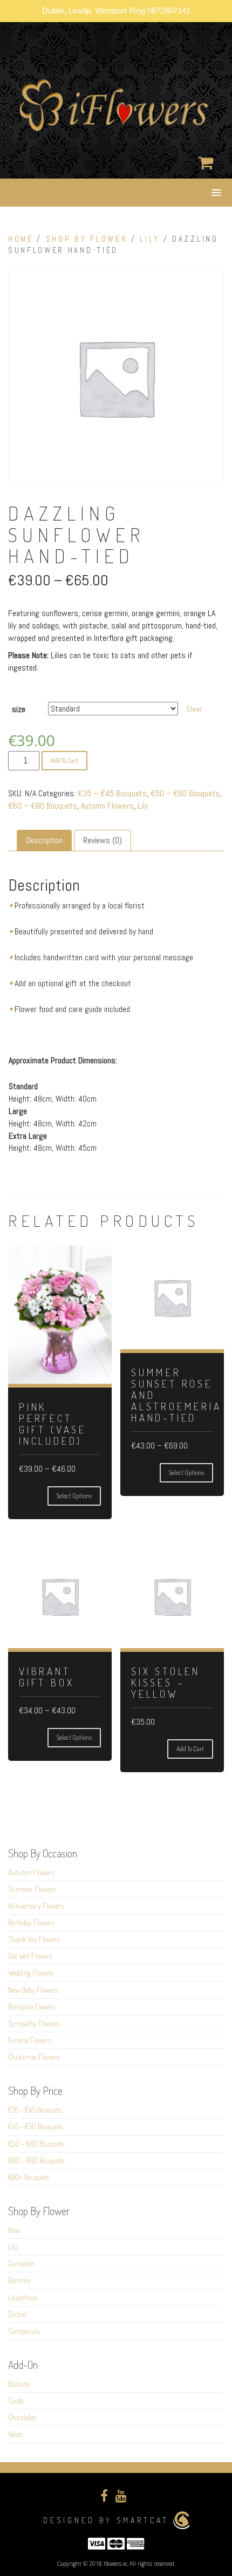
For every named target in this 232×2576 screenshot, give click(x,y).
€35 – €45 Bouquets (112, 793)
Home (21, 239)
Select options (74, 1496)
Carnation (22, 2263)
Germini (19, 2280)
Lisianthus (22, 2297)
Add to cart (64, 760)
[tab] (44, 841)
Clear (194, 709)
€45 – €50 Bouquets (35, 2126)
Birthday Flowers (31, 1922)
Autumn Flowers (107, 806)
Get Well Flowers (30, 1956)
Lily (150, 239)
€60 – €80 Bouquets (43, 806)
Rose (14, 2230)
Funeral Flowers (30, 2040)
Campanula (24, 2331)
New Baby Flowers (33, 1990)
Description (44, 840)
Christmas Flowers (34, 2057)
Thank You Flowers (34, 1939)
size (19, 709)
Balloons (19, 2384)
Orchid (17, 2314)
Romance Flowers (32, 2007)
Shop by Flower (87, 239)
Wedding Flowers (31, 1973)
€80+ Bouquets (29, 2177)
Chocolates (22, 2417)
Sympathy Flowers (34, 2023)
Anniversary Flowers (36, 1906)
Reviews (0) (103, 840)
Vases (15, 2434)
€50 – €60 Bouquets (185, 793)
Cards (16, 2400)
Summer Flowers (32, 1889)
